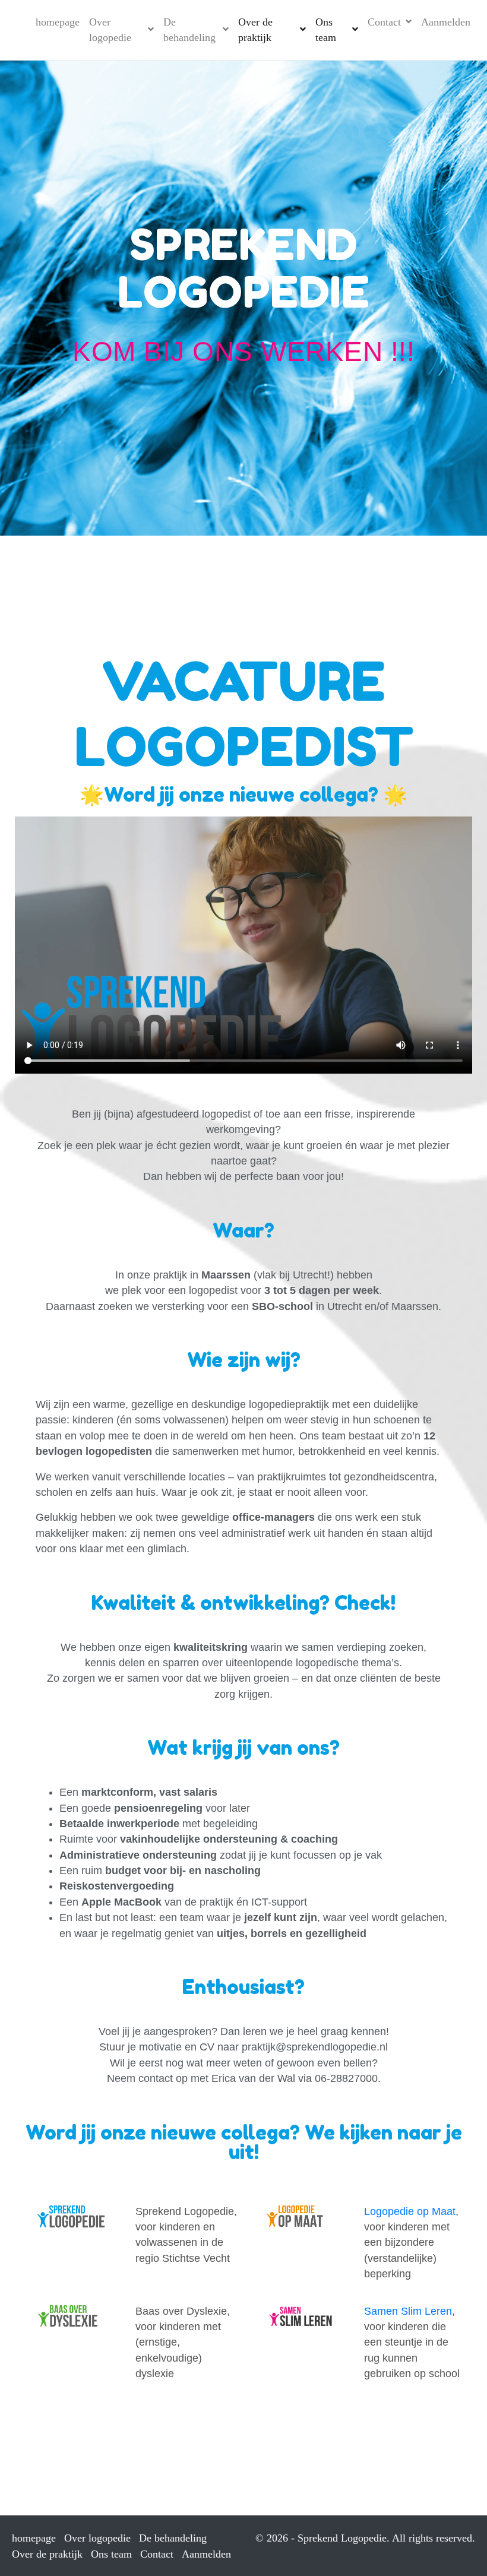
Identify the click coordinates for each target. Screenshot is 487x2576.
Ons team (326, 30)
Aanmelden (446, 22)
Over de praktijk (255, 30)
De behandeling (189, 30)
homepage (58, 22)
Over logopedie (110, 30)
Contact (384, 22)
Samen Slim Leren (408, 2311)
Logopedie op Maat (410, 2211)
